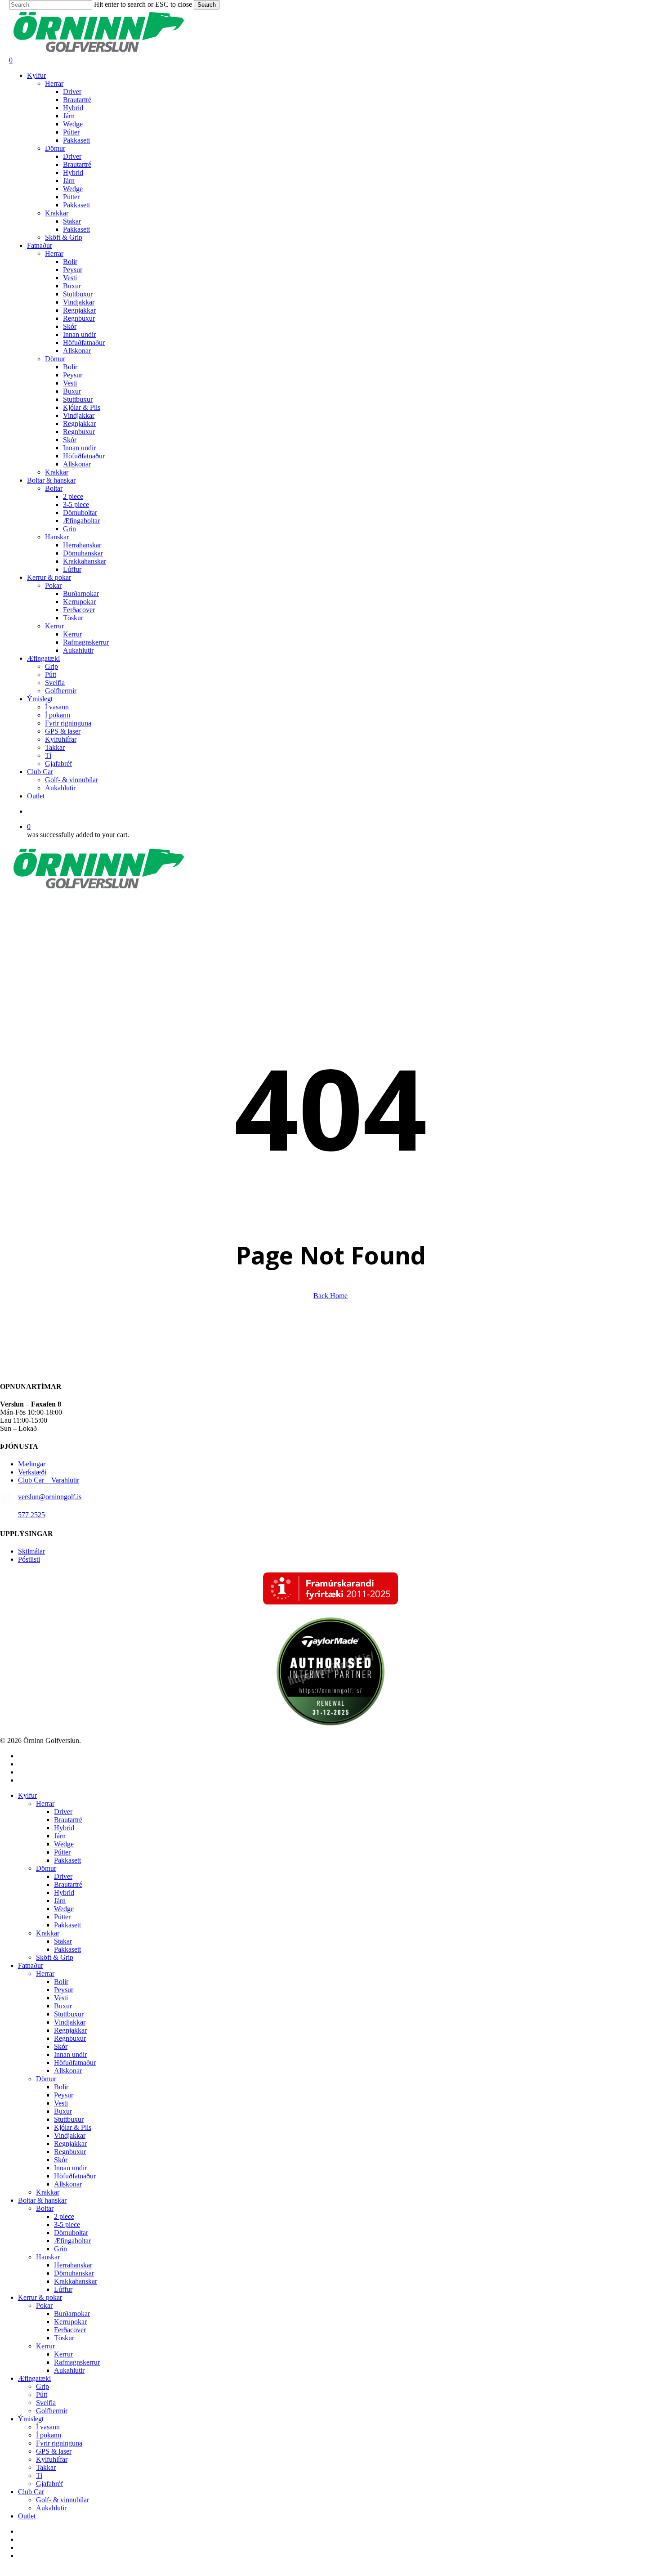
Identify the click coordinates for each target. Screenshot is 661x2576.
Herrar (45, 1803)
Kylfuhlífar (52, 2459)
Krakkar (48, 1933)
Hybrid (64, 1828)
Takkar (46, 2467)
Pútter (62, 1852)
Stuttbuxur (69, 2014)
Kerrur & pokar (40, 2297)
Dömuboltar (71, 2233)
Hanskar (48, 2257)
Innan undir (70, 2054)
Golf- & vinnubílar (63, 2500)
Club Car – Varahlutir (49, 1480)
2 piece (64, 2216)
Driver (63, 1812)
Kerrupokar (70, 2322)
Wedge (64, 1844)
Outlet (27, 2516)
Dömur (46, 1868)
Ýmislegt (31, 2419)
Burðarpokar (72, 2314)
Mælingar (32, 1464)
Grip (42, 2386)
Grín (60, 2249)
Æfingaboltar (72, 2241)
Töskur (64, 2338)
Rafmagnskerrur (77, 2362)
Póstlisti (29, 1559)
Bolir (61, 1982)
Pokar (44, 2305)
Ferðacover (70, 2330)
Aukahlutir (69, 2370)
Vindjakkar (70, 2022)
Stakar (63, 1941)
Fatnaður (31, 1965)
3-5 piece (67, 2224)
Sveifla (46, 2403)
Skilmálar (31, 1551)
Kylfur (27, 1795)
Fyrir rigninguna (59, 2443)
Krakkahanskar (76, 2281)
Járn (60, 1836)
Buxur (63, 2006)
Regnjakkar (70, 2030)
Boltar (45, 2208)
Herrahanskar (73, 2265)
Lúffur (63, 2289)
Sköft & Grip (55, 1957)
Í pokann (49, 2435)
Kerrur (45, 2346)
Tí (39, 2475)
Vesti (61, 1998)
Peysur (64, 1990)
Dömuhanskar (74, 2273)
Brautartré (68, 1820)
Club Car (31, 2492)
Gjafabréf (49, 2484)
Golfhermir (52, 2411)
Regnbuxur (70, 2038)
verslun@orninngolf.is (50, 1497)
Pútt (42, 2395)
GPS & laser (54, 2451)
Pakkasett (67, 1860)
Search (207, 5)
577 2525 (31, 1515)
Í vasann (48, 2427)
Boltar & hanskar (42, 2200)
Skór (61, 2046)
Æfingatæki (34, 2378)
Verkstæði (32, 1472)
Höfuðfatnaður (75, 2063)
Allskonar (68, 2071)
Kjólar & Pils (73, 2127)
